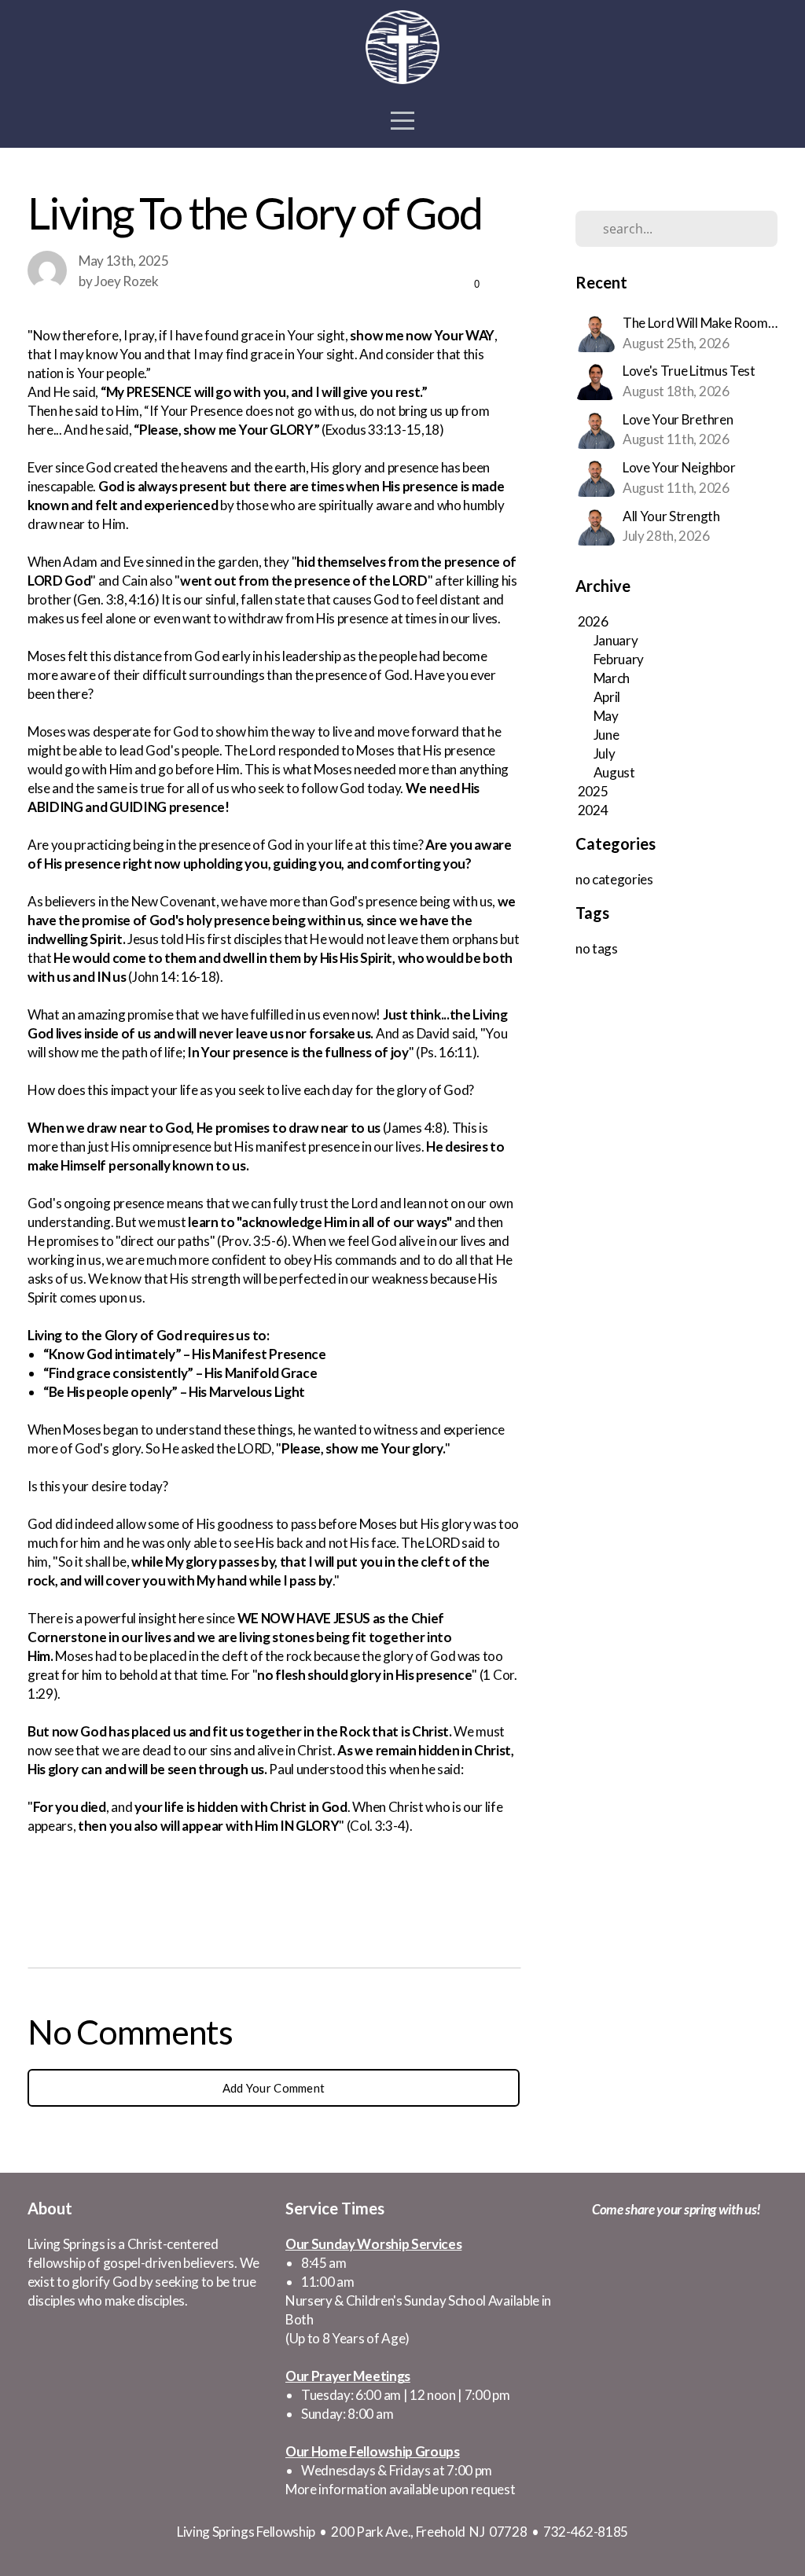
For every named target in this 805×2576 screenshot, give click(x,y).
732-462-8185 (586, 2532)
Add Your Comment (274, 2088)
